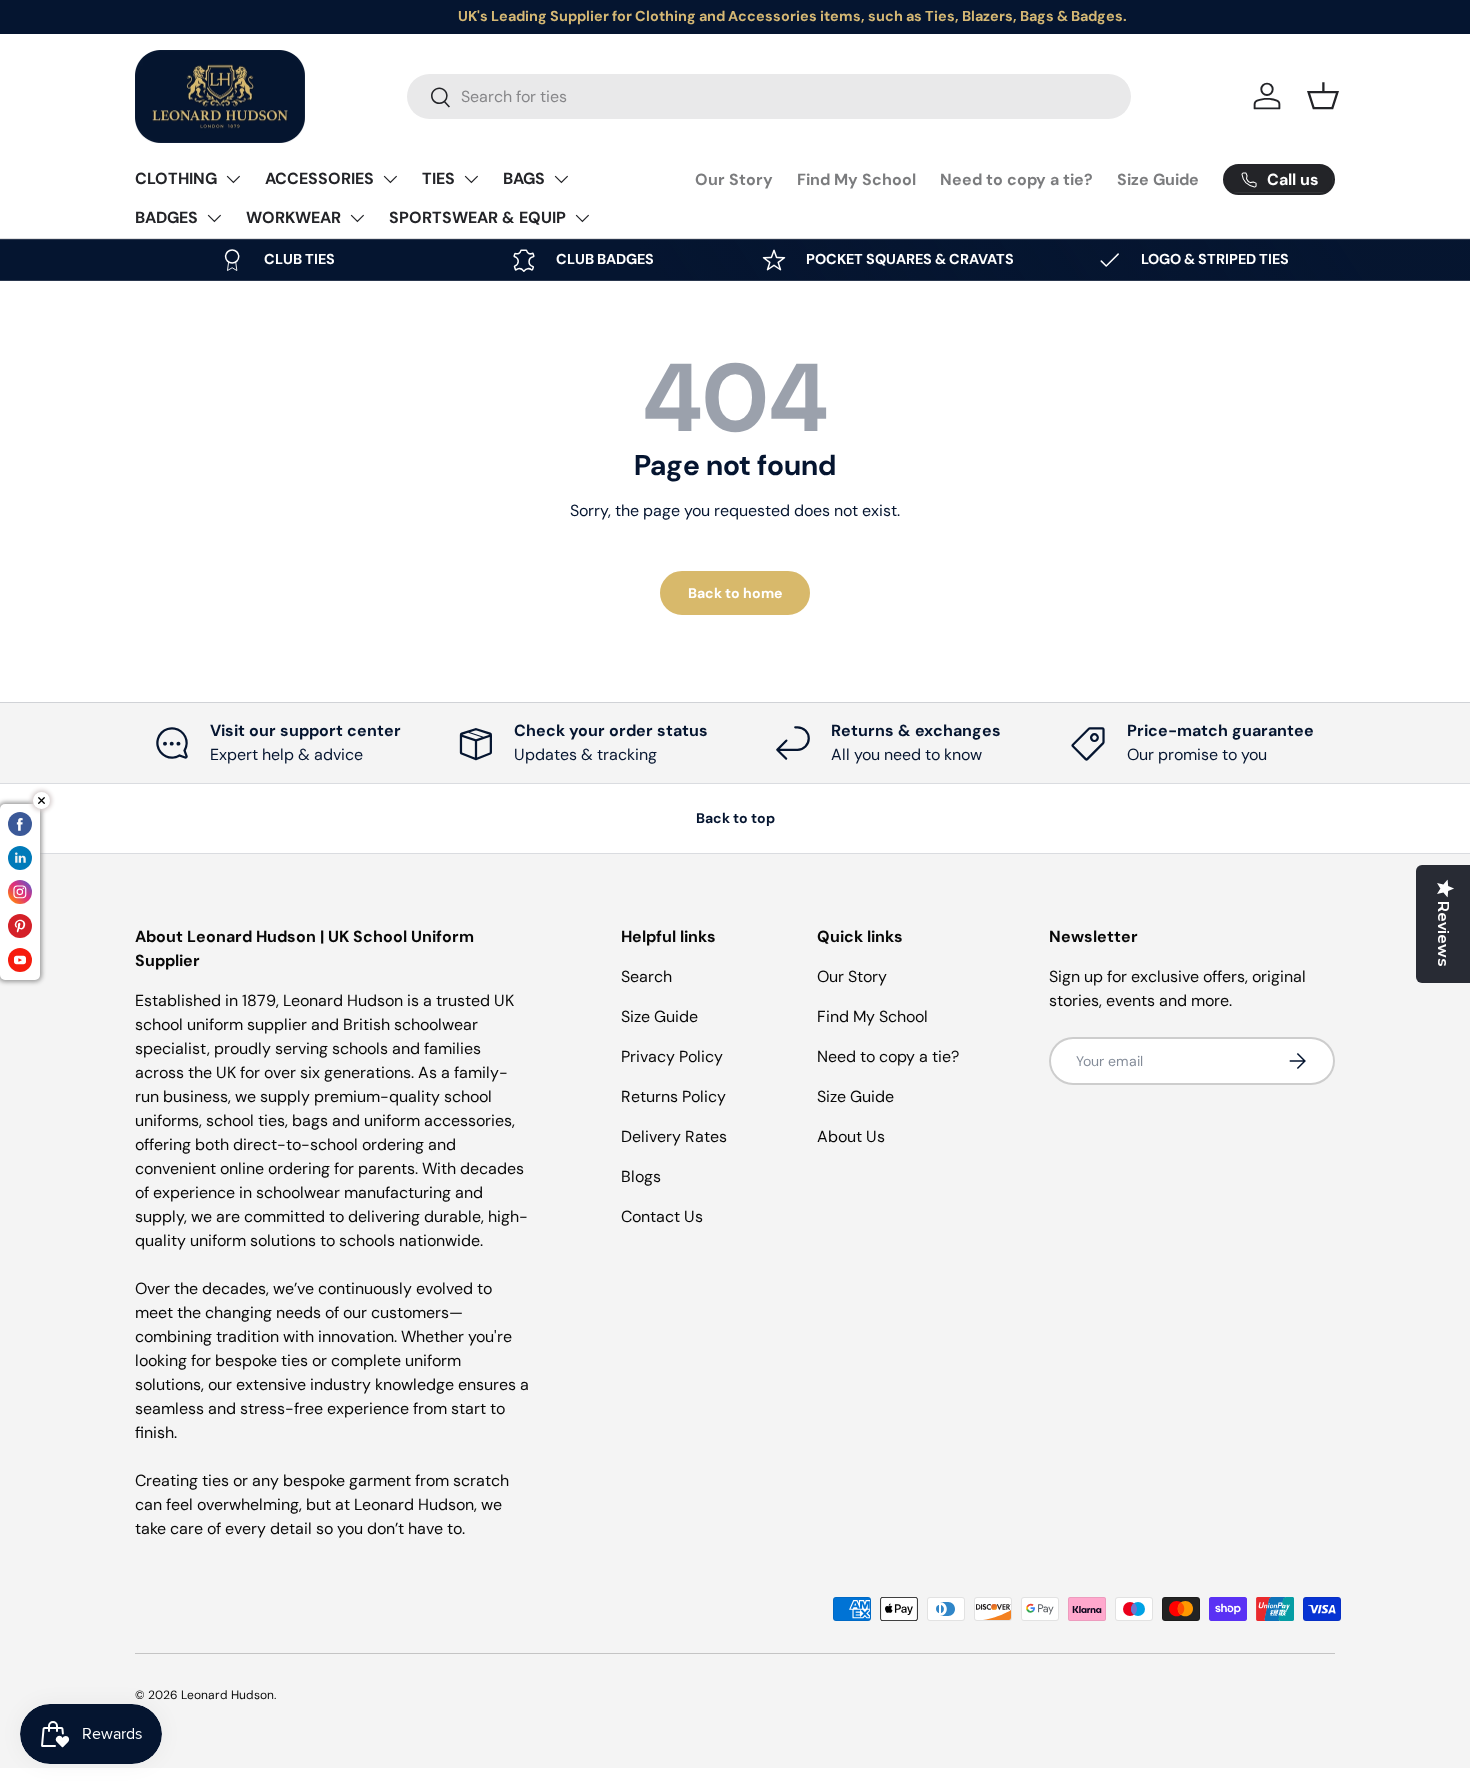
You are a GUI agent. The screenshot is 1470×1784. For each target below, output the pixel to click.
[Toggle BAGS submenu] (561, 179)
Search (646, 976)
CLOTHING (176, 178)
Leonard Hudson (227, 1695)
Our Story (734, 179)
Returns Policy (673, 1096)
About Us (851, 1136)
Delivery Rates (674, 1136)
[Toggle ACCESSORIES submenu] (390, 179)
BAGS (524, 178)
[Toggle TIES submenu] (471, 179)
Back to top (735, 818)
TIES (438, 178)
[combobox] (769, 96)
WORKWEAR (293, 217)
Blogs (641, 1176)
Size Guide (1158, 179)
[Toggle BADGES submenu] (214, 218)
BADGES (166, 217)
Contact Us (662, 1216)
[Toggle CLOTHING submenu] (233, 179)
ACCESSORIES (319, 178)
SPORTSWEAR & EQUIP (477, 217)
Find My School (856, 179)
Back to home (735, 593)
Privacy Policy (672, 1056)
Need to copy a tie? (1016, 179)
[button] (1323, 96)
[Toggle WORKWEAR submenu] (357, 218)
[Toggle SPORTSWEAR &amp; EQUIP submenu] (582, 218)
